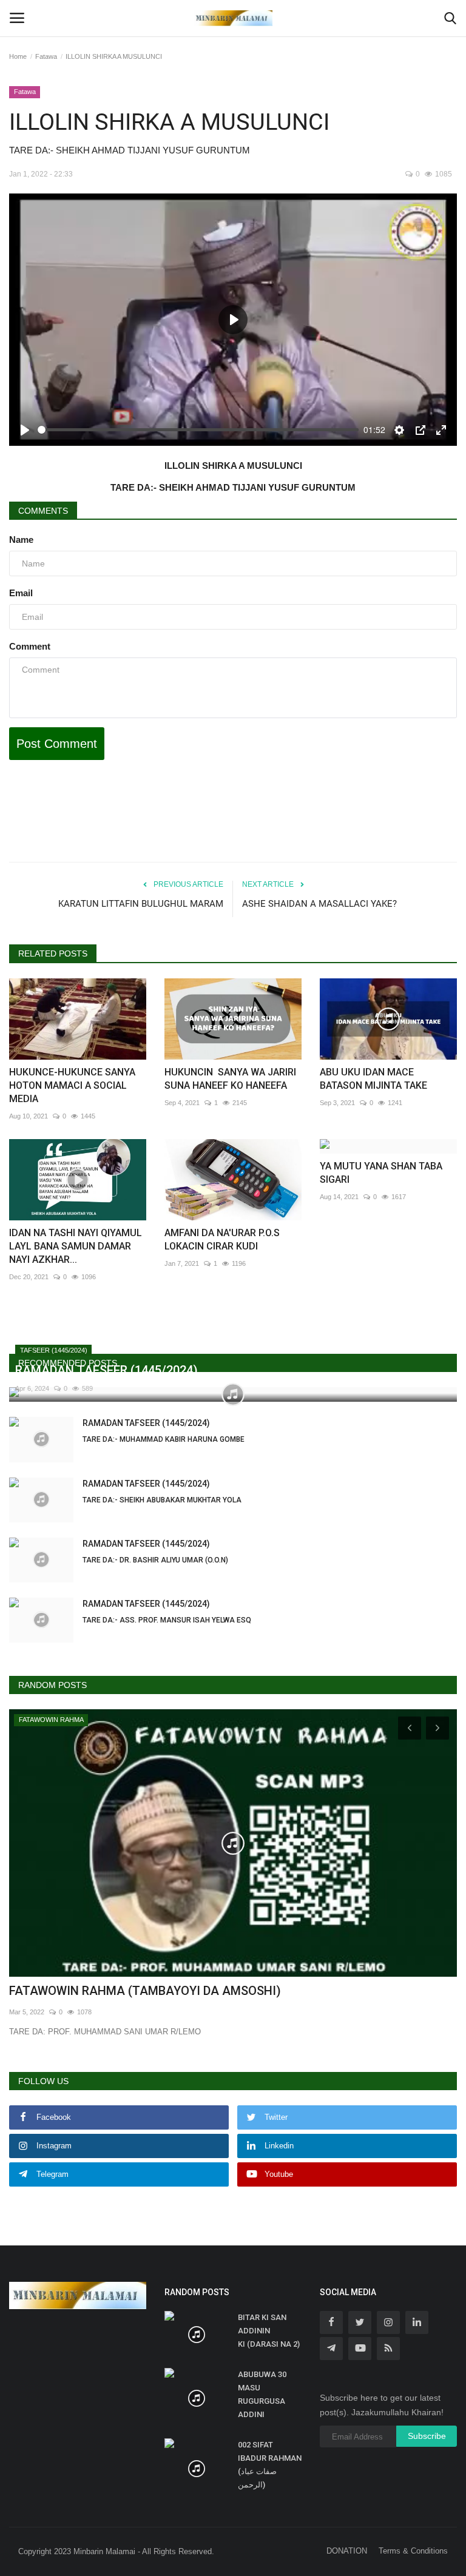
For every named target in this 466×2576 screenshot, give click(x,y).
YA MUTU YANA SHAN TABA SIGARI (381, 1173)
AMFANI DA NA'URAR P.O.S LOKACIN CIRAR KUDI (222, 1239)
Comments (43, 511)
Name (21, 540)
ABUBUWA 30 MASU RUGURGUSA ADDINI (262, 2394)
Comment (30, 646)
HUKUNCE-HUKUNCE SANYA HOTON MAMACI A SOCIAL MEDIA (72, 1085)
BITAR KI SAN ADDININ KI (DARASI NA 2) (269, 2331)
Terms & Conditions (413, 2551)
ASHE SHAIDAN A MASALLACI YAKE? (319, 904)
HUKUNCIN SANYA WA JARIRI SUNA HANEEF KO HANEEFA (230, 1079)
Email (21, 593)
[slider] (198, 430)
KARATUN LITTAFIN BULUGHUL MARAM (141, 904)
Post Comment (57, 744)
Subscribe (427, 2436)
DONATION (347, 2551)
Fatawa (46, 56)
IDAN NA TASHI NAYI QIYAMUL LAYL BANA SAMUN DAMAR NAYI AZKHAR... (76, 1246)
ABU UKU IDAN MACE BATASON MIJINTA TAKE (373, 1079)
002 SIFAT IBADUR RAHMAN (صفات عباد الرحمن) (270, 2465)
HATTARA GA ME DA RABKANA (96, 1991)
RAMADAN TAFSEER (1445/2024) (164, 1431)
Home (18, 56)
